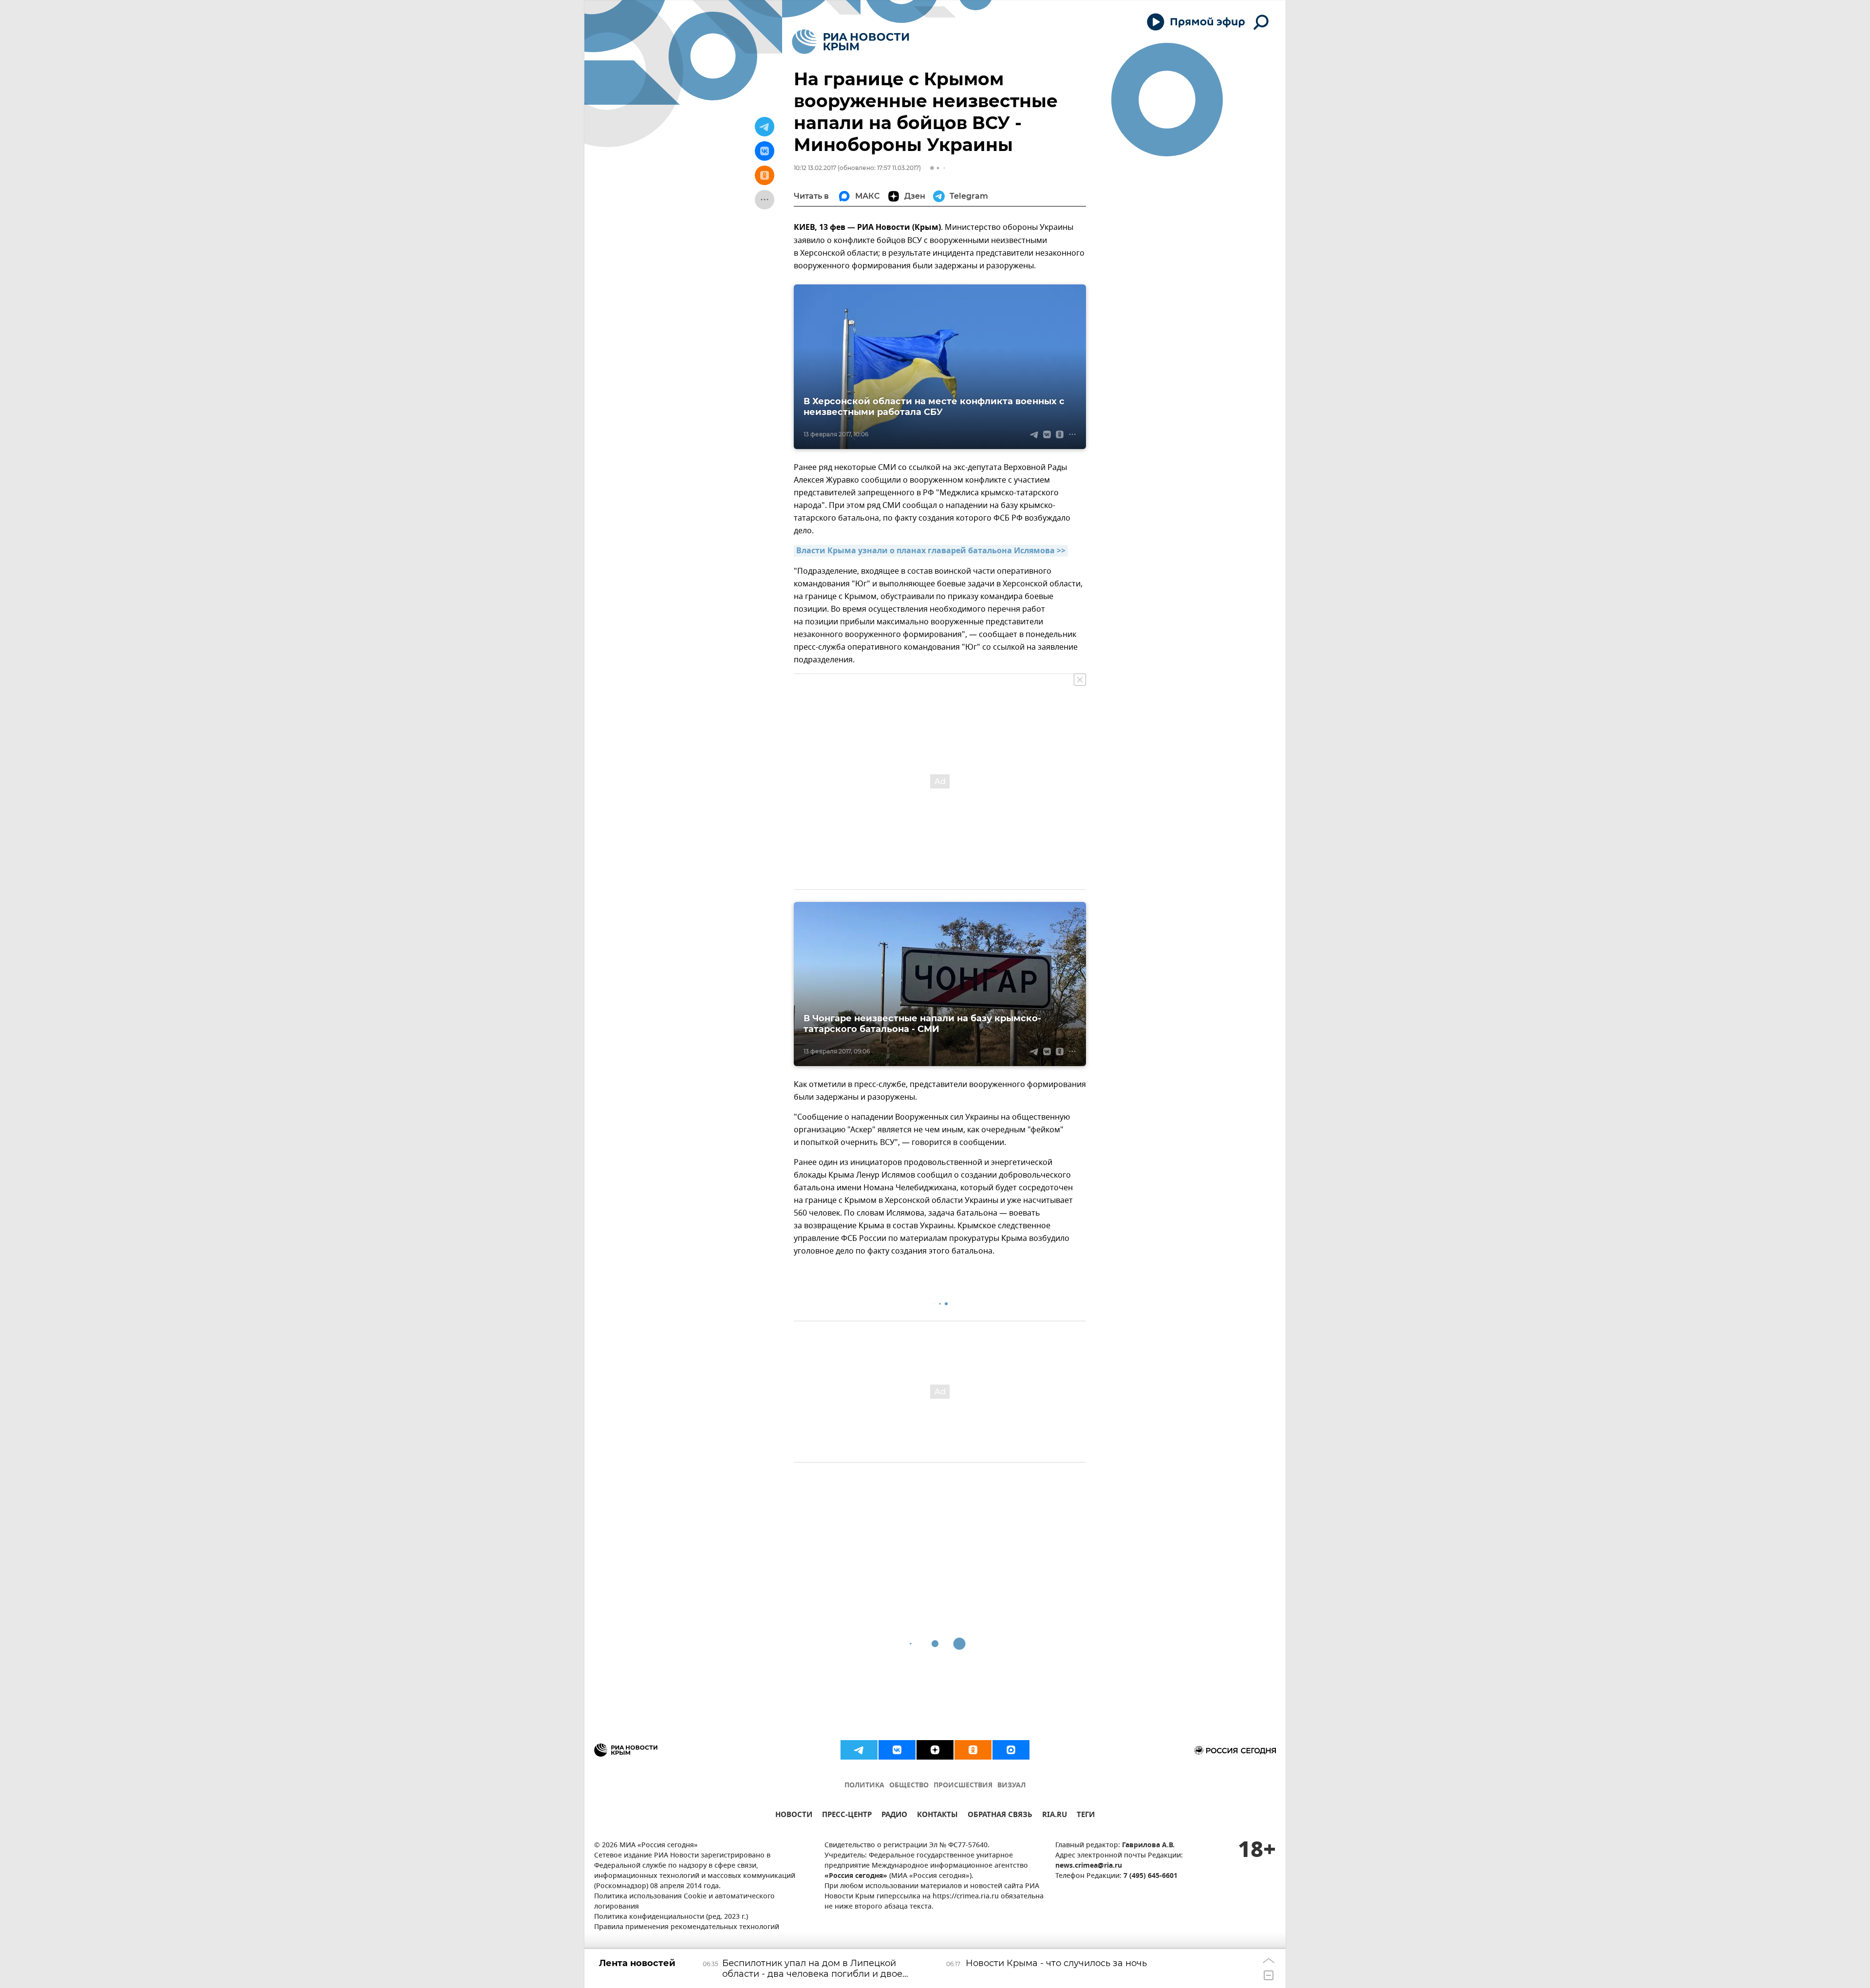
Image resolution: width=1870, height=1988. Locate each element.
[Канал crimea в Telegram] (859, 1750)
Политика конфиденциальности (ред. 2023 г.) (671, 1917)
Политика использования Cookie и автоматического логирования (684, 1902)
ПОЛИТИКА (864, 1786)
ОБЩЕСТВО (909, 1786)
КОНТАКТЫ (937, 1816)
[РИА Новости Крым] (851, 42)
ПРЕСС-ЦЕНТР (847, 1816)
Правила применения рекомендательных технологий (687, 1927)
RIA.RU (1055, 1816)
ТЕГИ (1086, 1816)
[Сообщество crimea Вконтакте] (897, 1750)
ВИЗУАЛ (1011, 1786)
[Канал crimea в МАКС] (1011, 1750)
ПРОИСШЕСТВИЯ (963, 1786)
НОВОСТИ (794, 1816)
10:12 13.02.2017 (815, 168)
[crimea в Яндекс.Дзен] (935, 1750)
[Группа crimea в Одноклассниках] (973, 1750)
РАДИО (894, 1816)
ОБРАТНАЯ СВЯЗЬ (1000, 1816)
